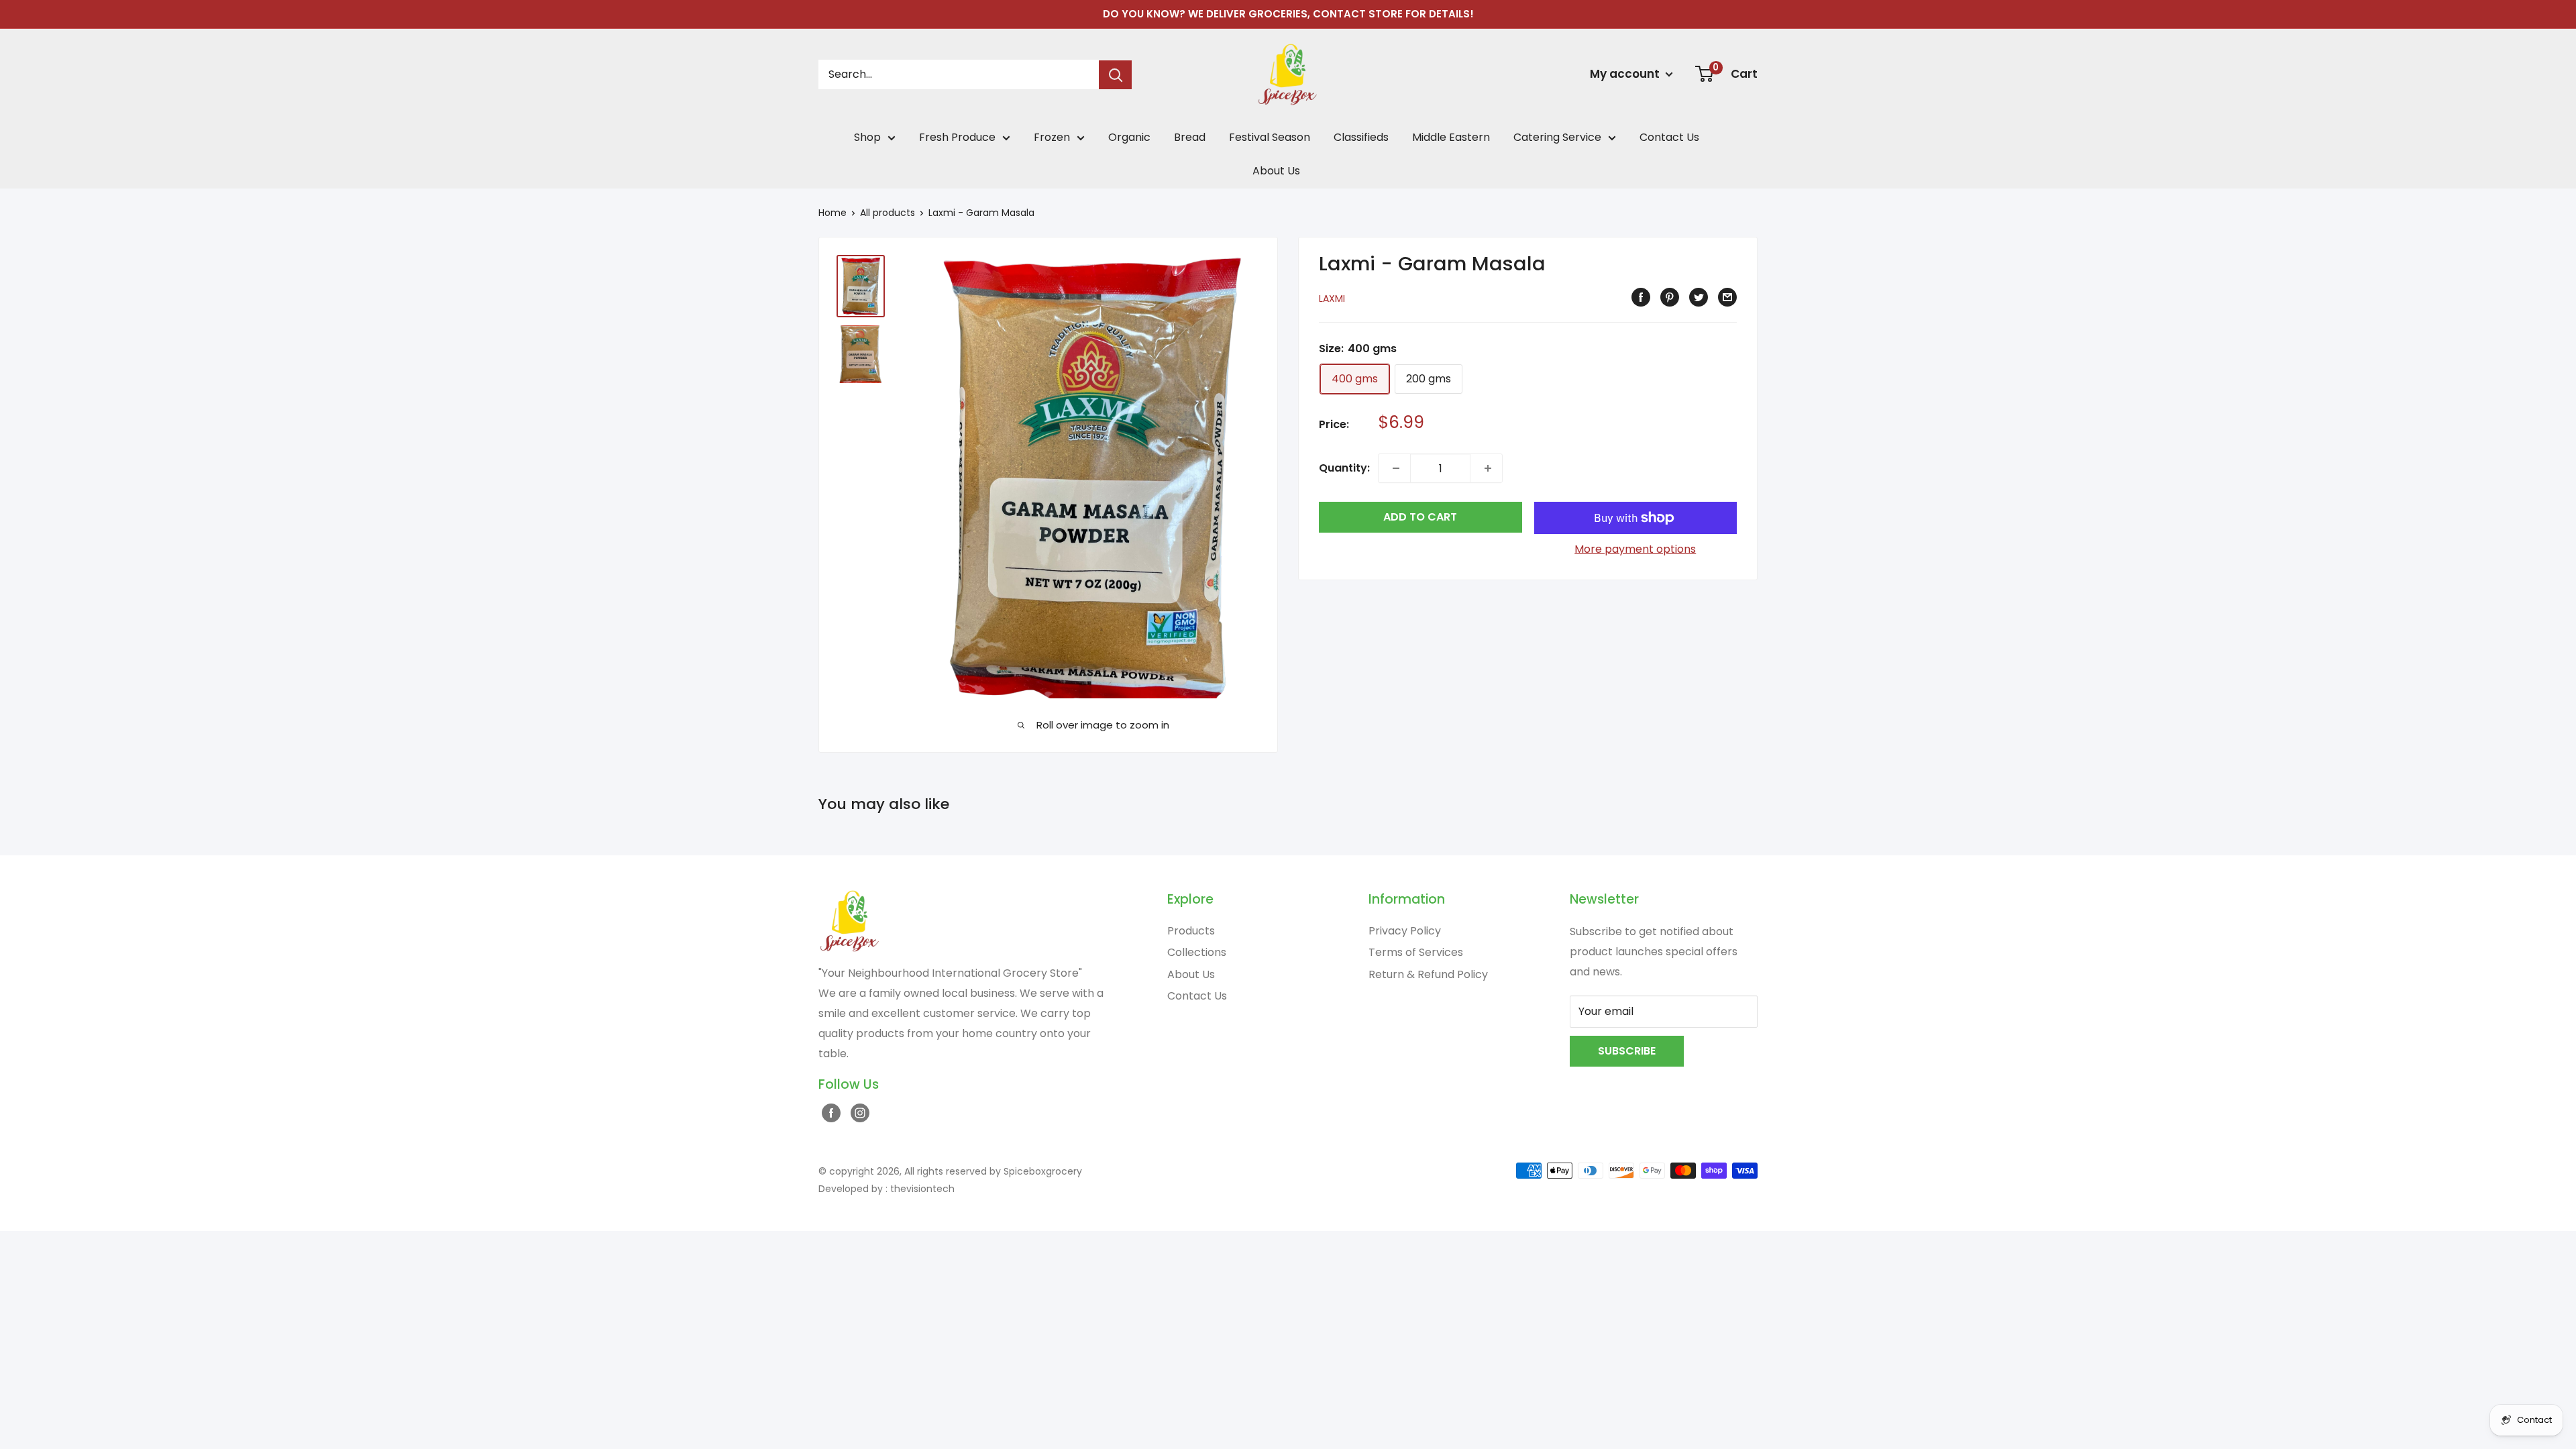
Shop (867, 137)
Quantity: (1344, 468)
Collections (1197, 952)
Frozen (1052, 137)
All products (888, 213)
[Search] (1115, 75)
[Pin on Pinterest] (1668, 297)
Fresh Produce (957, 137)
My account (1626, 74)
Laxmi (1332, 299)
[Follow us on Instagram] (858, 1112)
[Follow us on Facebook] (829, 1112)
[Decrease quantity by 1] (1394, 468)
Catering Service (1557, 137)
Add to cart (1420, 517)
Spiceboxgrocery (1043, 1171)
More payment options (1635, 549)
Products (1191, 931)
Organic (1129, 137)
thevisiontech (922, 1189)
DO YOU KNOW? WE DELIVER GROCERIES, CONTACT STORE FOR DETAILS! (1288, 14)
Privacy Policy (1405, 931)
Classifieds (1361, 137)
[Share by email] (1726, 297)
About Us (1276, 171)
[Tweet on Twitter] (1697, 297)
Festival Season (1270, 137)
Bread (1190, 137)
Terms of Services (1416, 952)
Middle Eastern (1451, 137)
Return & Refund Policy (1428, 974)
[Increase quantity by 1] (1486, 468)
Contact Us (1669, 137)
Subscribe (1627, 1051)
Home (833, 213)
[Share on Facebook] (1639, 297)
